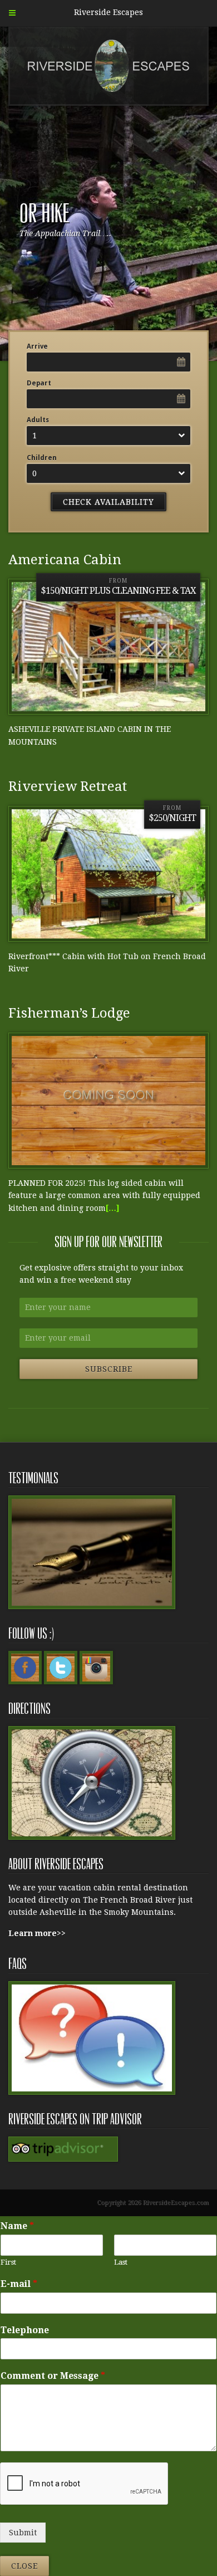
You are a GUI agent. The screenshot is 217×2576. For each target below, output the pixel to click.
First (8, 2262)
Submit (23, 2533)
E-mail (19, 2284)
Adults (38, 420)
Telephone (25, 2330)
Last (121, 2262)
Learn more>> (37, 1933)
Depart (39, 383)
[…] (113, 1208)
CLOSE (24, 2566)
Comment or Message (53, 2376)
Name (17, 2226)
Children (42, 458)
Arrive (37, 346)
